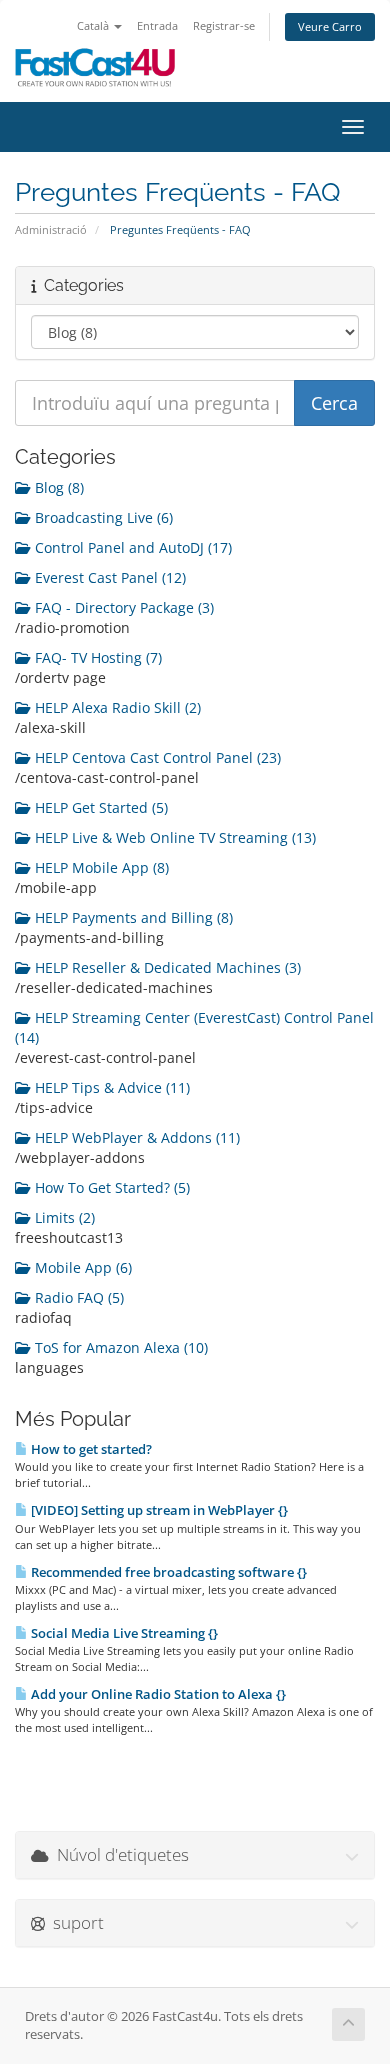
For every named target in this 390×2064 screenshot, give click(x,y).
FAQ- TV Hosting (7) (96, 657)
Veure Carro (330, 26)
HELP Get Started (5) (99, 807)
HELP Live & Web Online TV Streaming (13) (173, 837)
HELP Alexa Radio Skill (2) (116, 707)
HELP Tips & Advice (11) (110, 1087)
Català (94, 25)
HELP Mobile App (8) (100, 867)
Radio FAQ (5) (77, 1297)
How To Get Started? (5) (110, 1187)
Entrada (157, 25)
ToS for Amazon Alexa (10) (119, 1347)
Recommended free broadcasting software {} (167, 1572)
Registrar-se (224, 25)
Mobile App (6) (81, 1267)
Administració (51, 229)
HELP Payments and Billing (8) (132, 917)
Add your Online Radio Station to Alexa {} (157, 1694)
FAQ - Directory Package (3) (122, 607)
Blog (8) (57, 487)
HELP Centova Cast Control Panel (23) (156, 757)
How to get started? (90, 1449)
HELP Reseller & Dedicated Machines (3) (166, 967)
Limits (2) (63, 1217)
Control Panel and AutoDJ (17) (131, 547)
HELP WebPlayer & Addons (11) (135, 1137)
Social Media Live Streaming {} (123, 1633)
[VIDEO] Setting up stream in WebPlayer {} (158, 1510)
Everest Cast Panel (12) (108, 577)
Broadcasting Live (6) (102, 517)
